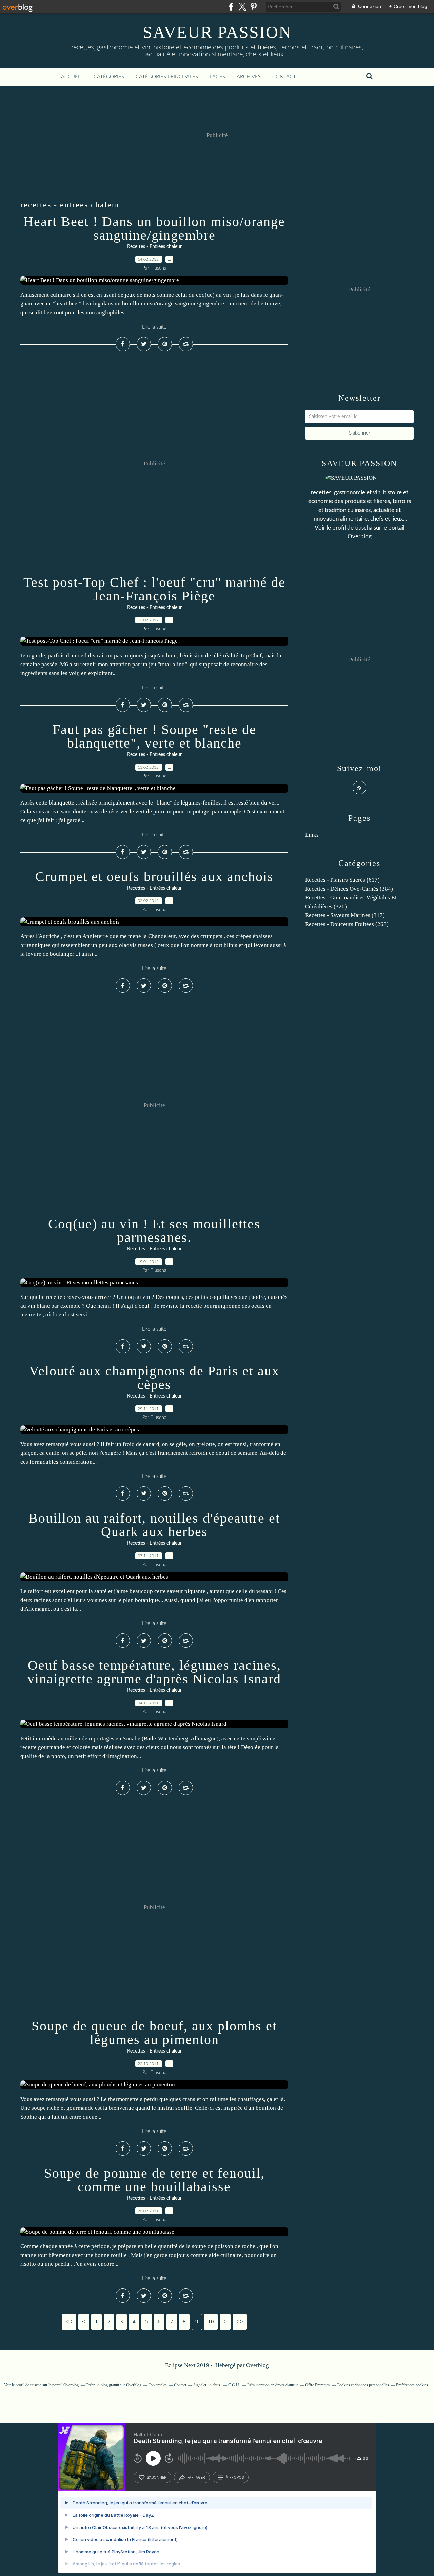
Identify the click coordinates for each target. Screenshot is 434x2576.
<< (69, 2322)
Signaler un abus (207, 2385)
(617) (342, 880)
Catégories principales (167, 77)
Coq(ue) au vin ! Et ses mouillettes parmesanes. (154, 1231)
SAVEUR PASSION (217, 32)
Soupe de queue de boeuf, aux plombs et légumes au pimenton (154, 2033)
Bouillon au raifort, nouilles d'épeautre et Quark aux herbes (154, 1525)
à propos (235, 2477)
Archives (249, 77)
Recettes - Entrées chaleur (154, 247)
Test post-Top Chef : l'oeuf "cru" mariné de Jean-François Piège (154, 589)
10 (211, 2322)
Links (312, 835)
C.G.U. (234, 2385)
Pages (217, 77)
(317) (345, 915)
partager (196, 2477)
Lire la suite (154, 327)
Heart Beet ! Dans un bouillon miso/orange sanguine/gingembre (154, 228)
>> (240, 2322)
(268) (347, 924)
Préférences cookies (412, 2385)
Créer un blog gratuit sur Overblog (114, 2385)
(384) (349, 889)
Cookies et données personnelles (363, 2385)
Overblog (258, 2365)
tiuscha (364, 528)
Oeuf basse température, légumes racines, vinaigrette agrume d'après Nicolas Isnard (154, 1672)
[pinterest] (253, 7)
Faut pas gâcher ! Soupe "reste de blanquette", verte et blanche (154, 736)
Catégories (109, 77)
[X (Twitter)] (242, 7)
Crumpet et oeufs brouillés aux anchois (154, 877)
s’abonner (157, 2477)
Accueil (72, 77)
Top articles (158, 2385)
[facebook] (231, 7)
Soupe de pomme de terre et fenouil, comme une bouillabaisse (154, 2180)
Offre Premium (317, 2385)
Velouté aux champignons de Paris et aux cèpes (154, 1378)
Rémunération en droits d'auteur (273, 2385)
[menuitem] (72, 77)
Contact (284, 77)
